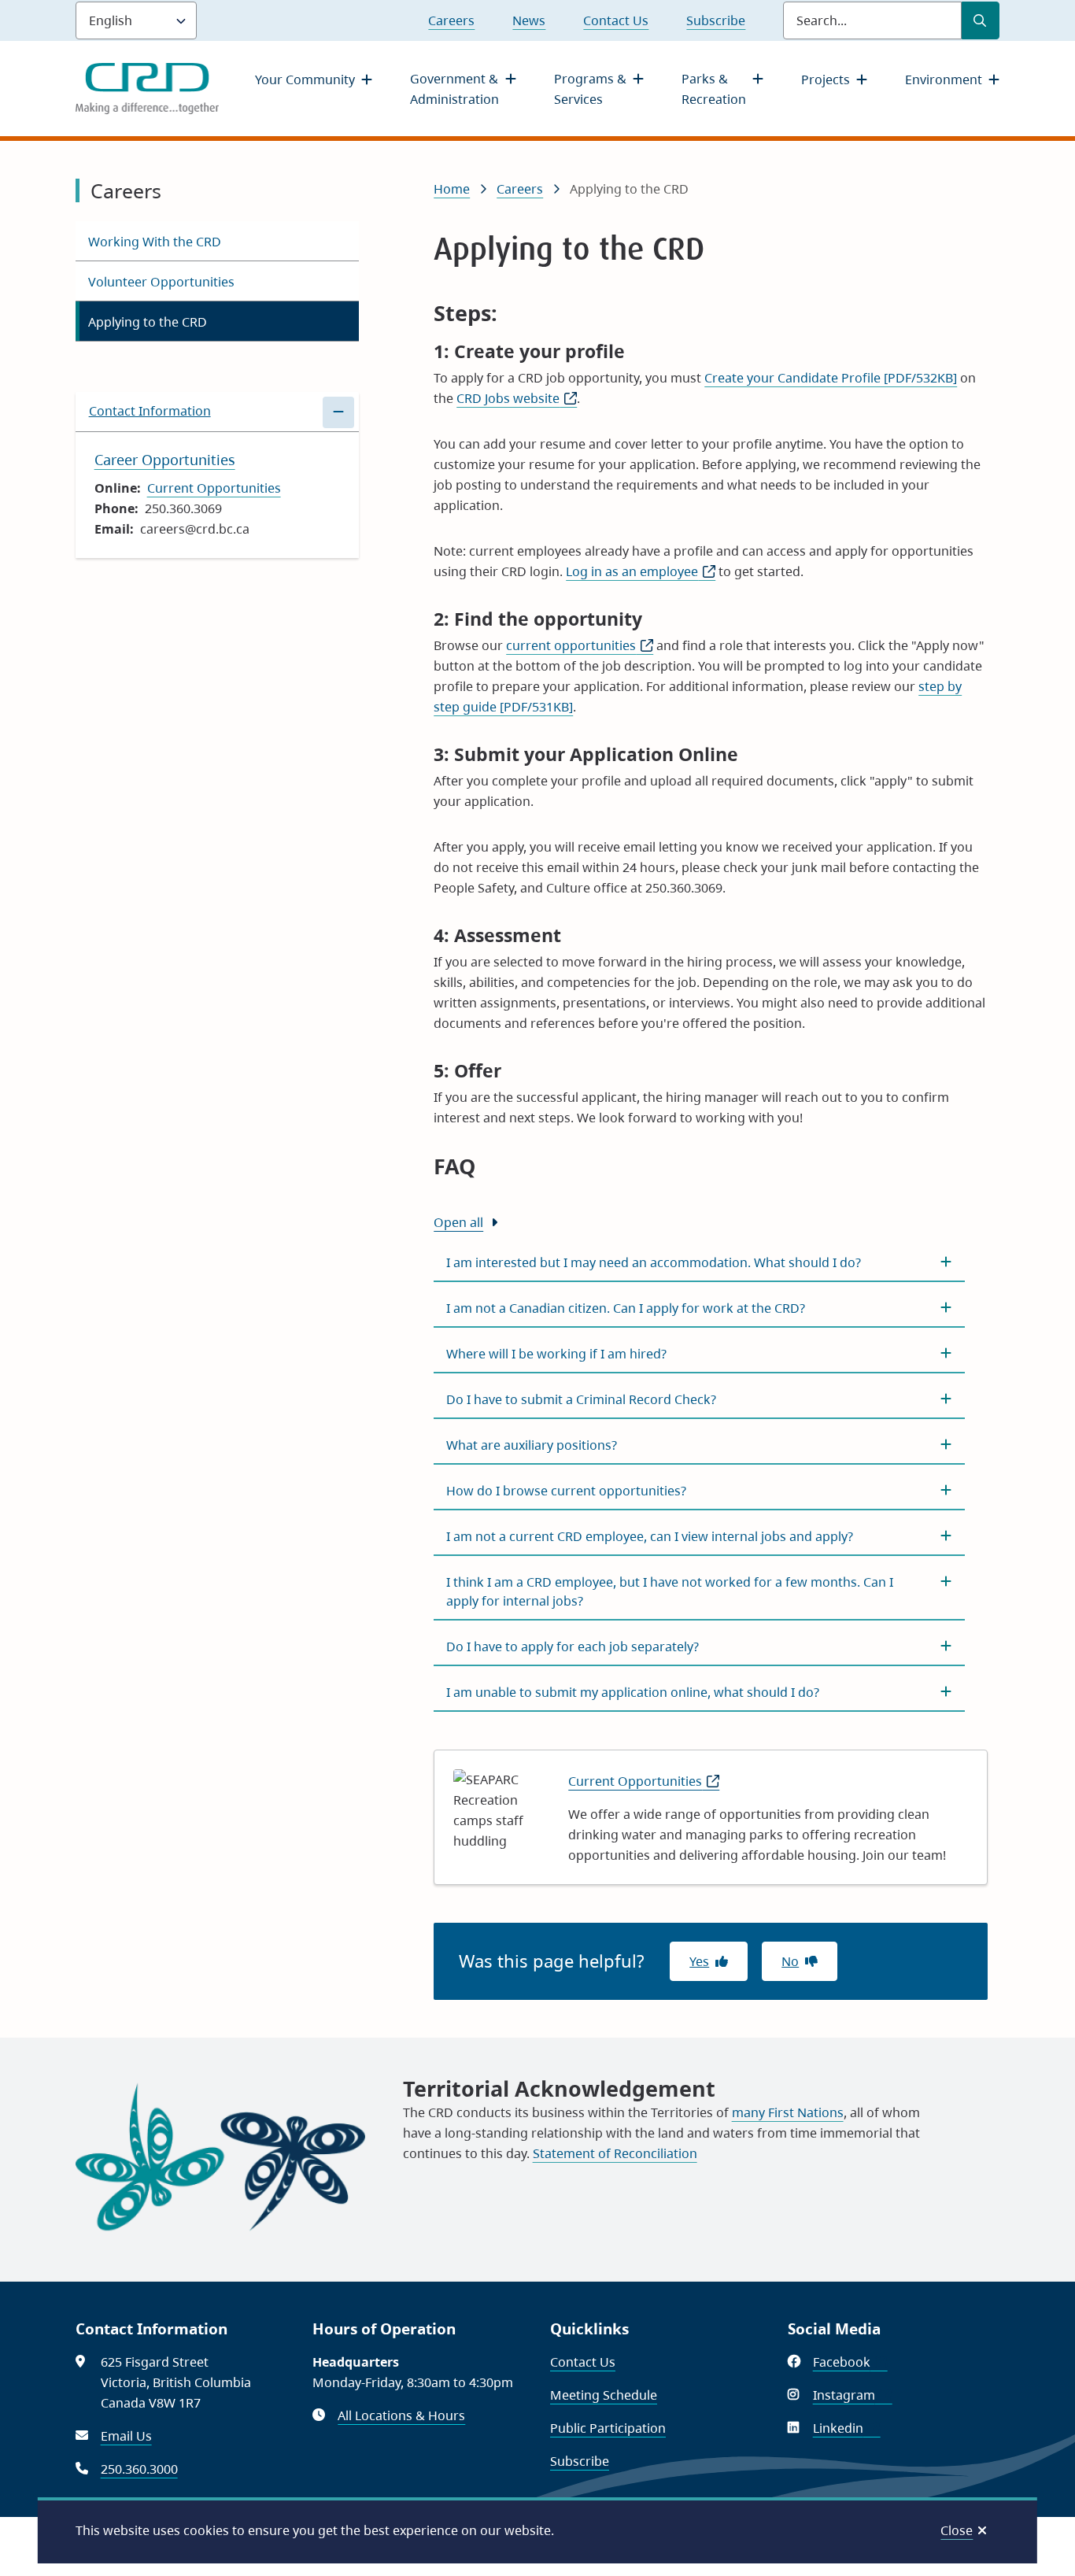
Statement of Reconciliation (615, 2153)
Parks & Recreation (714, 89)
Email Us (126, 2436)
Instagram (853, 2395)
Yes (699, 1961)
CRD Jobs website (517, 398)
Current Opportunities (214, 488)
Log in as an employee (641, 571)
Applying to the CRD (148, 322)
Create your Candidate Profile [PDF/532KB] (831, 378)
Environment (944, 79)
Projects (826, 79)
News (529, 20)
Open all (458, 1222)
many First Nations (788, 2112)
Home (452, 189)
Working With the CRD (155, 242)
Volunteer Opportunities (161, 282)
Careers (451, 20)
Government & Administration (454, 89)
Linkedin (847, 2428)
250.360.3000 (139, 2469)
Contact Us (616, 20)
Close (957, 2530)
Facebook (850, 2362)
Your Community (305, 79)
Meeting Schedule (604, 2395)
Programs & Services (590, 89)
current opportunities (580, 645)
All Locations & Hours (401, 2415)
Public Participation (608, 2428)
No (790, 1961)
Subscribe (716, 20)
